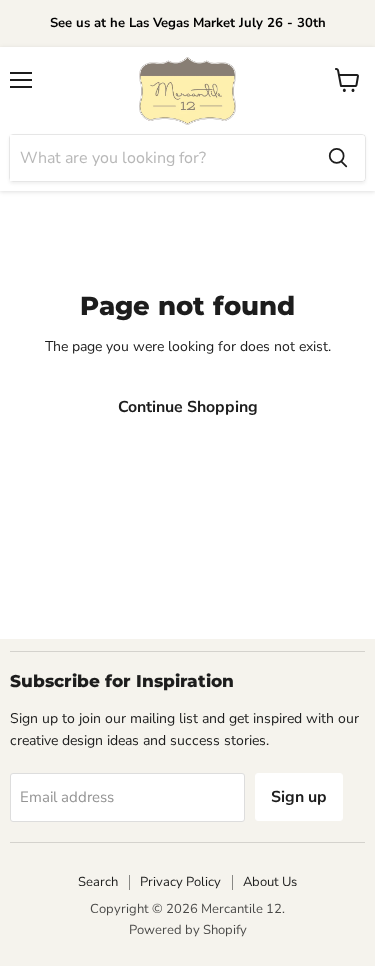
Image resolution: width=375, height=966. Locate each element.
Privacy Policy (180, 882)
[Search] (338, 158)
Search (98, 882)
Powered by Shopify (188, 930)
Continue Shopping (188, 407)
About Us (270, 882)
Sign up (299, 797)
